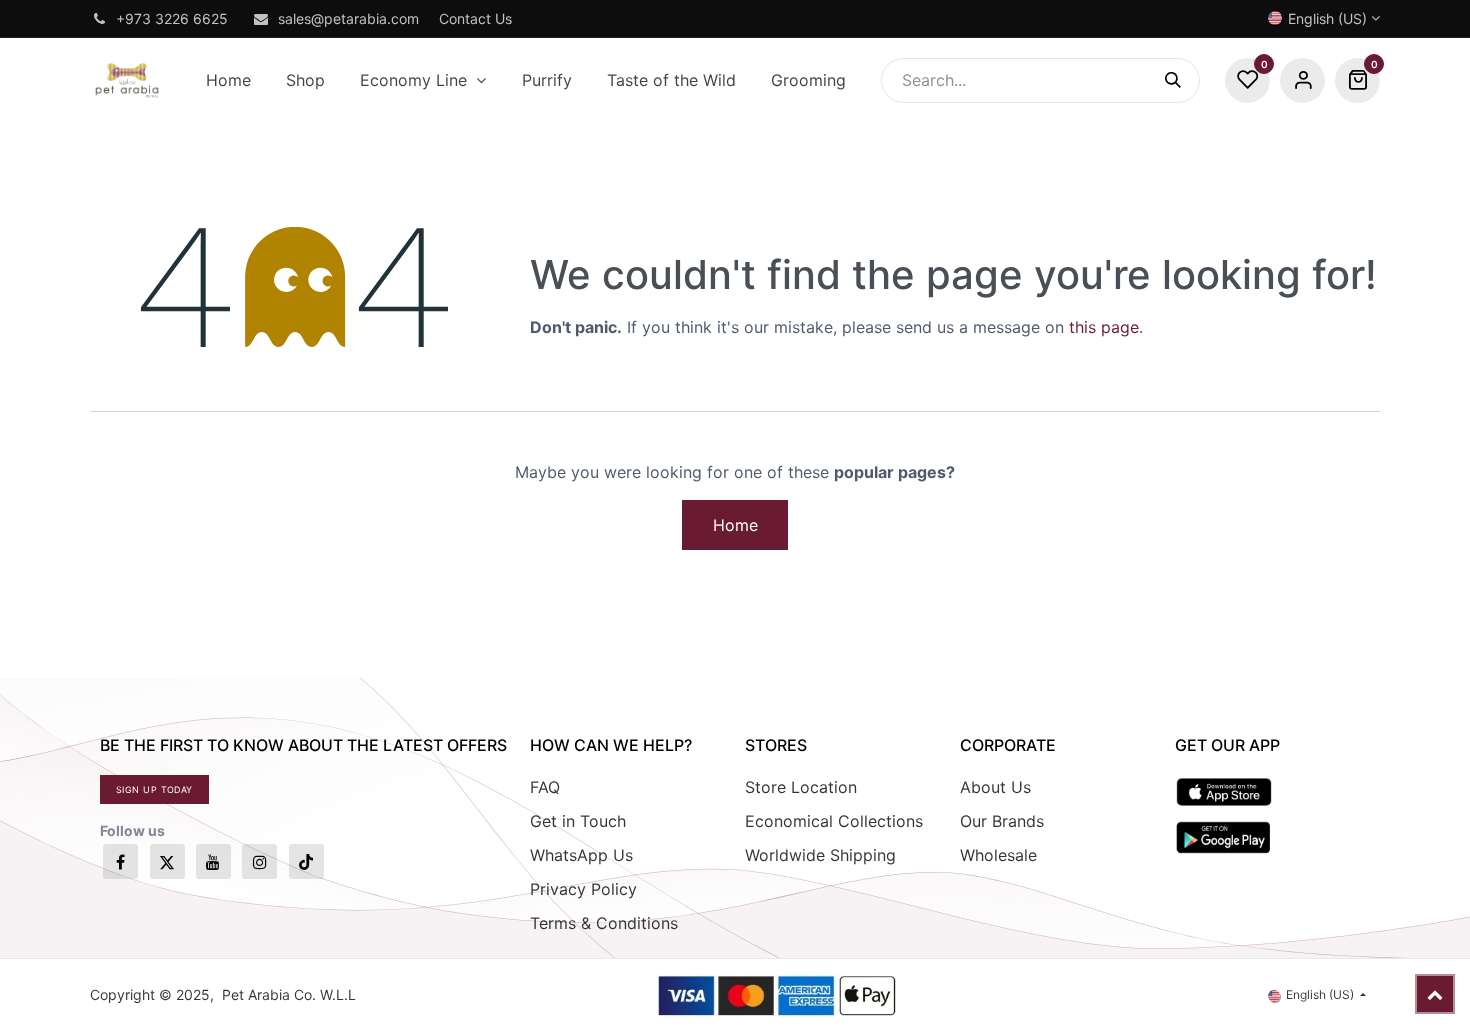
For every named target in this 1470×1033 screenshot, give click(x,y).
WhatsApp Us (581, 855)
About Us (995, 787)
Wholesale (998, 855)
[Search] (1182, 80)
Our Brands (1002, 821)
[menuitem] (228, 80)
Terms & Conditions (604, 923)
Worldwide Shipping (820, 855)
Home (735, 525)
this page (1104, 327)
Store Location (801, 787)
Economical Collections (834, 821)
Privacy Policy (583, 889)
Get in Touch (578, 821)
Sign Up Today (154, 789)
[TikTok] (306, 861)
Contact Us (475, 18)
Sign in (1302, 80)
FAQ (545, 787)
